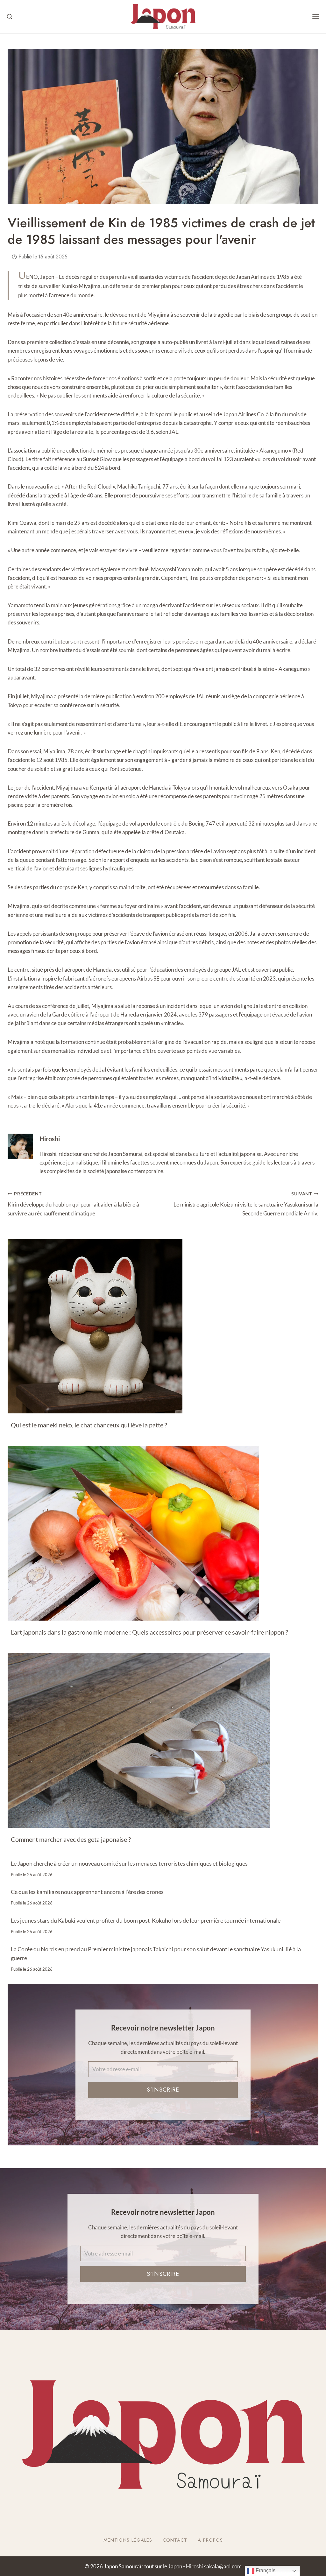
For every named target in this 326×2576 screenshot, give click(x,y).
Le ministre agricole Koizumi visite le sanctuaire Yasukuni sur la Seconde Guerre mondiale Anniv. (246, 1204)
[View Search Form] (10, 17)
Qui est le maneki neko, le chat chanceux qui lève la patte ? (89, 1425)
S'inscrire (163, 2090)
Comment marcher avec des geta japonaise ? (71, 1839)
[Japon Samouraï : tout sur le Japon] (163, 17)
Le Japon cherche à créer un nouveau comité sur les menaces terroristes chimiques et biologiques (129, 1863)
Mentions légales (128, 2540)
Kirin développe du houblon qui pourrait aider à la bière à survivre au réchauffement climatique (73, 1204)
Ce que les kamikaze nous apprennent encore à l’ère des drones (87, 1892)
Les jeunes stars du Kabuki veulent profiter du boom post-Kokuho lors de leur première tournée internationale (146, 1920)
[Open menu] (316, 17)
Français (265, 2570)
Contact (175, 2540)
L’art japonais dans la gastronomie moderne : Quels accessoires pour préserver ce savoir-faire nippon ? (149, 1632)
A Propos (210, 2540)
